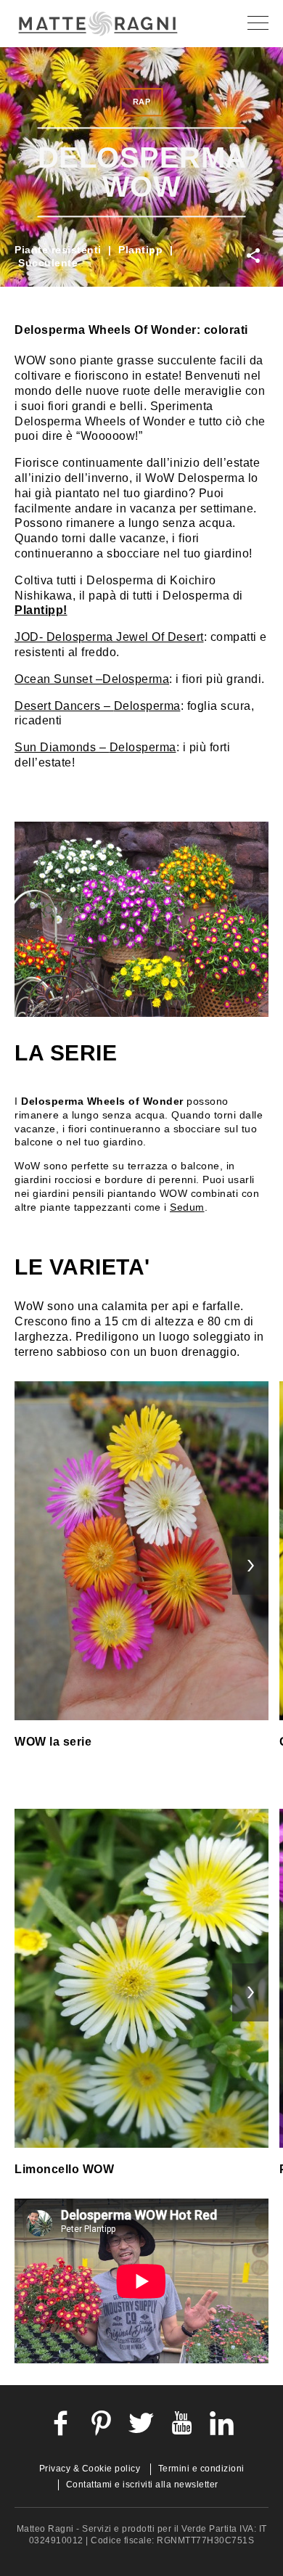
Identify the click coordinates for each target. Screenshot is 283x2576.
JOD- (30, 637)
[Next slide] (250, 1566)
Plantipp (140, 250)
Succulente (48, 263)
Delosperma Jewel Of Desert (125, 637)
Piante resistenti (58, 250)
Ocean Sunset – (58, 679)
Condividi (255, 256)
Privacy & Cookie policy (90, 2469)
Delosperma (136, 679)
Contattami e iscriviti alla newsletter (142, 2485)
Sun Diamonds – (62, 747)
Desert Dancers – (64, 706)
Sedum (187, 1207)
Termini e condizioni (201, 2469)
